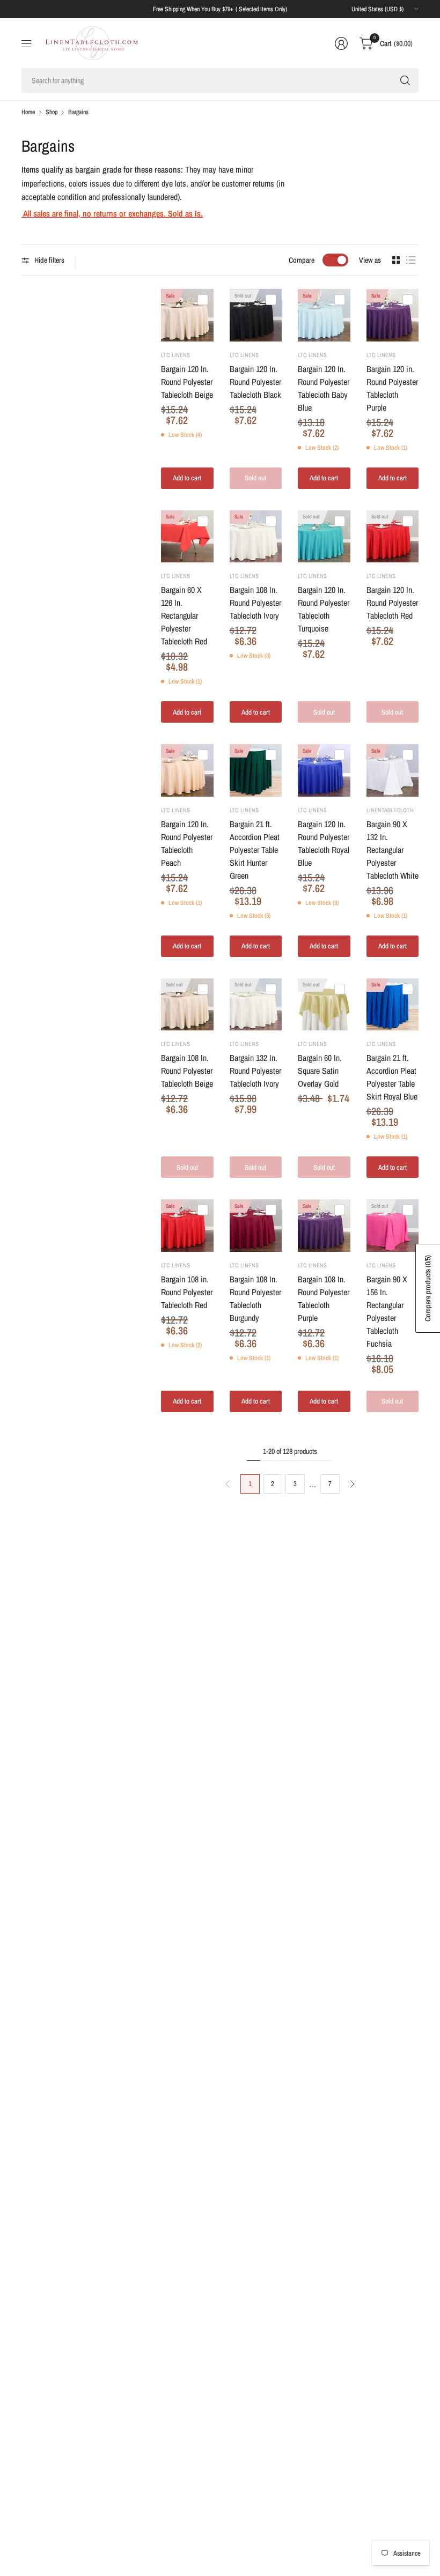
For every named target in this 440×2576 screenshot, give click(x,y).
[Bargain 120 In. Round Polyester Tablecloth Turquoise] (324, 537)
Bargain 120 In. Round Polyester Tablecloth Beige (187, 382)
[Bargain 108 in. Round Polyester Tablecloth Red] (187, 1226)
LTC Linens (175, 355)
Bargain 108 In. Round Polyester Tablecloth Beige (187, 1071)
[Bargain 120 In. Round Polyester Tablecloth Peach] (187, 770)
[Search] (405, 80)
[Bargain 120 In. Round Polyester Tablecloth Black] (256, 315)
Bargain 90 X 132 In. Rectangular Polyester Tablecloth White (393, 850)
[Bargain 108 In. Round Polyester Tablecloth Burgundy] (256, 1226)
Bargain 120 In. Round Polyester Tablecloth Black (255, 382)
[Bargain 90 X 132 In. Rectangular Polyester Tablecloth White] (393, 770)
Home (28, 112)
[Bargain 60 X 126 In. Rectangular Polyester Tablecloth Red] (187, 537)
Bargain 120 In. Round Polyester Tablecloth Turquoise (324, 609)
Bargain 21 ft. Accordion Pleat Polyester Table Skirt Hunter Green (255, 850)
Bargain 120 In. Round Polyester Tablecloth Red (392, 603)
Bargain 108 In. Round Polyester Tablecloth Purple (324, 1298)
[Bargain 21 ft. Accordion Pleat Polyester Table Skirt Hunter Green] (256, 770)
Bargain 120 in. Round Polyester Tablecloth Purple (392, 388)
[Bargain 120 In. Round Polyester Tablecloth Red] (393, 537)
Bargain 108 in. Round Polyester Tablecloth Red (187, 1292)
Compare (302, 260)
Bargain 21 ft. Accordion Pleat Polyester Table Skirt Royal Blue (392, 1077)
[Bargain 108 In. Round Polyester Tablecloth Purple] (324, 1226)
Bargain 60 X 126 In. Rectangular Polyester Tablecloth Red (184, 615)
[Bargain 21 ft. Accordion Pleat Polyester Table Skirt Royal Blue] (393, 1005)
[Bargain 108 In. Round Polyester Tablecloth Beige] (187, 1005)
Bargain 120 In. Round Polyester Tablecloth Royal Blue (324, 843)
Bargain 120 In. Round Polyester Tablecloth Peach (187, 843)
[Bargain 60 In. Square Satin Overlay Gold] (324, 1005)
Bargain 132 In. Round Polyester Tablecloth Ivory (255, 1071)
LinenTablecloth (390, 810)
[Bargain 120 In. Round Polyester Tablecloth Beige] (187, 315)
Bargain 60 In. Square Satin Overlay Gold (320, 1071)
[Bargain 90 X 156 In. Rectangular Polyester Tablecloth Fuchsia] (393, 1226)
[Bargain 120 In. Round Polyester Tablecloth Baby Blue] (324, 315)
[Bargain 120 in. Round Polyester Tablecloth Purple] (393, 315)
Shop (52, 112)
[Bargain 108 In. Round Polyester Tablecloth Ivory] (256, 537)
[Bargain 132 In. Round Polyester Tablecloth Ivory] (256, 1005)
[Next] (353, 1484)
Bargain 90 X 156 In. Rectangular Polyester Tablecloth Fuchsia (387, 1311)
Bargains (78, 112)
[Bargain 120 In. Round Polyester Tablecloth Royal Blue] (324, 770)
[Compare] (203, 300)
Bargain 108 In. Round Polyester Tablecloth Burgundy (255, 1298)
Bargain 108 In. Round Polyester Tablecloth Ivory (255, 603)
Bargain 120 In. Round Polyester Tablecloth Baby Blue (324, 388)
